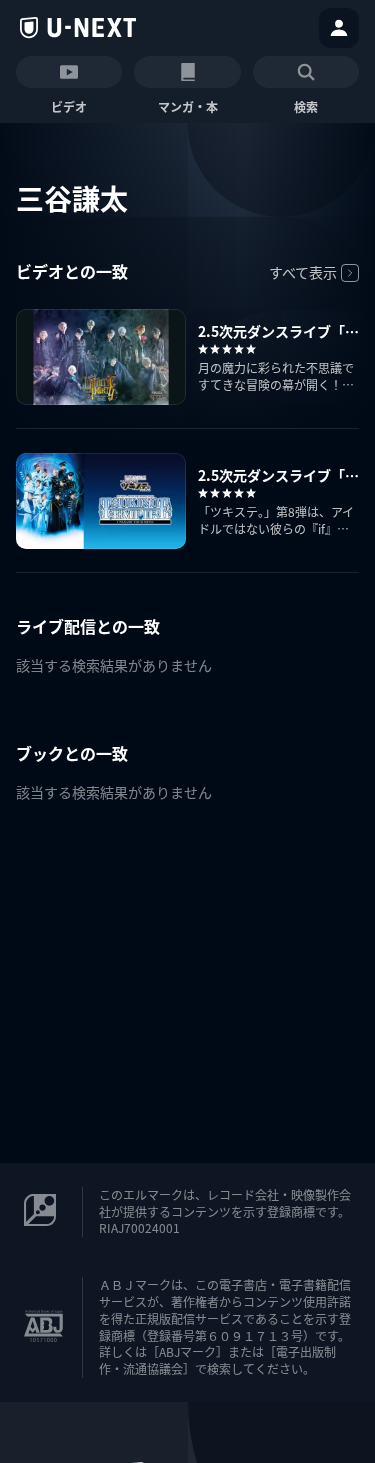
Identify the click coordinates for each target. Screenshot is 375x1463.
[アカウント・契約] (339, 28)
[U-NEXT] (78, 28)
